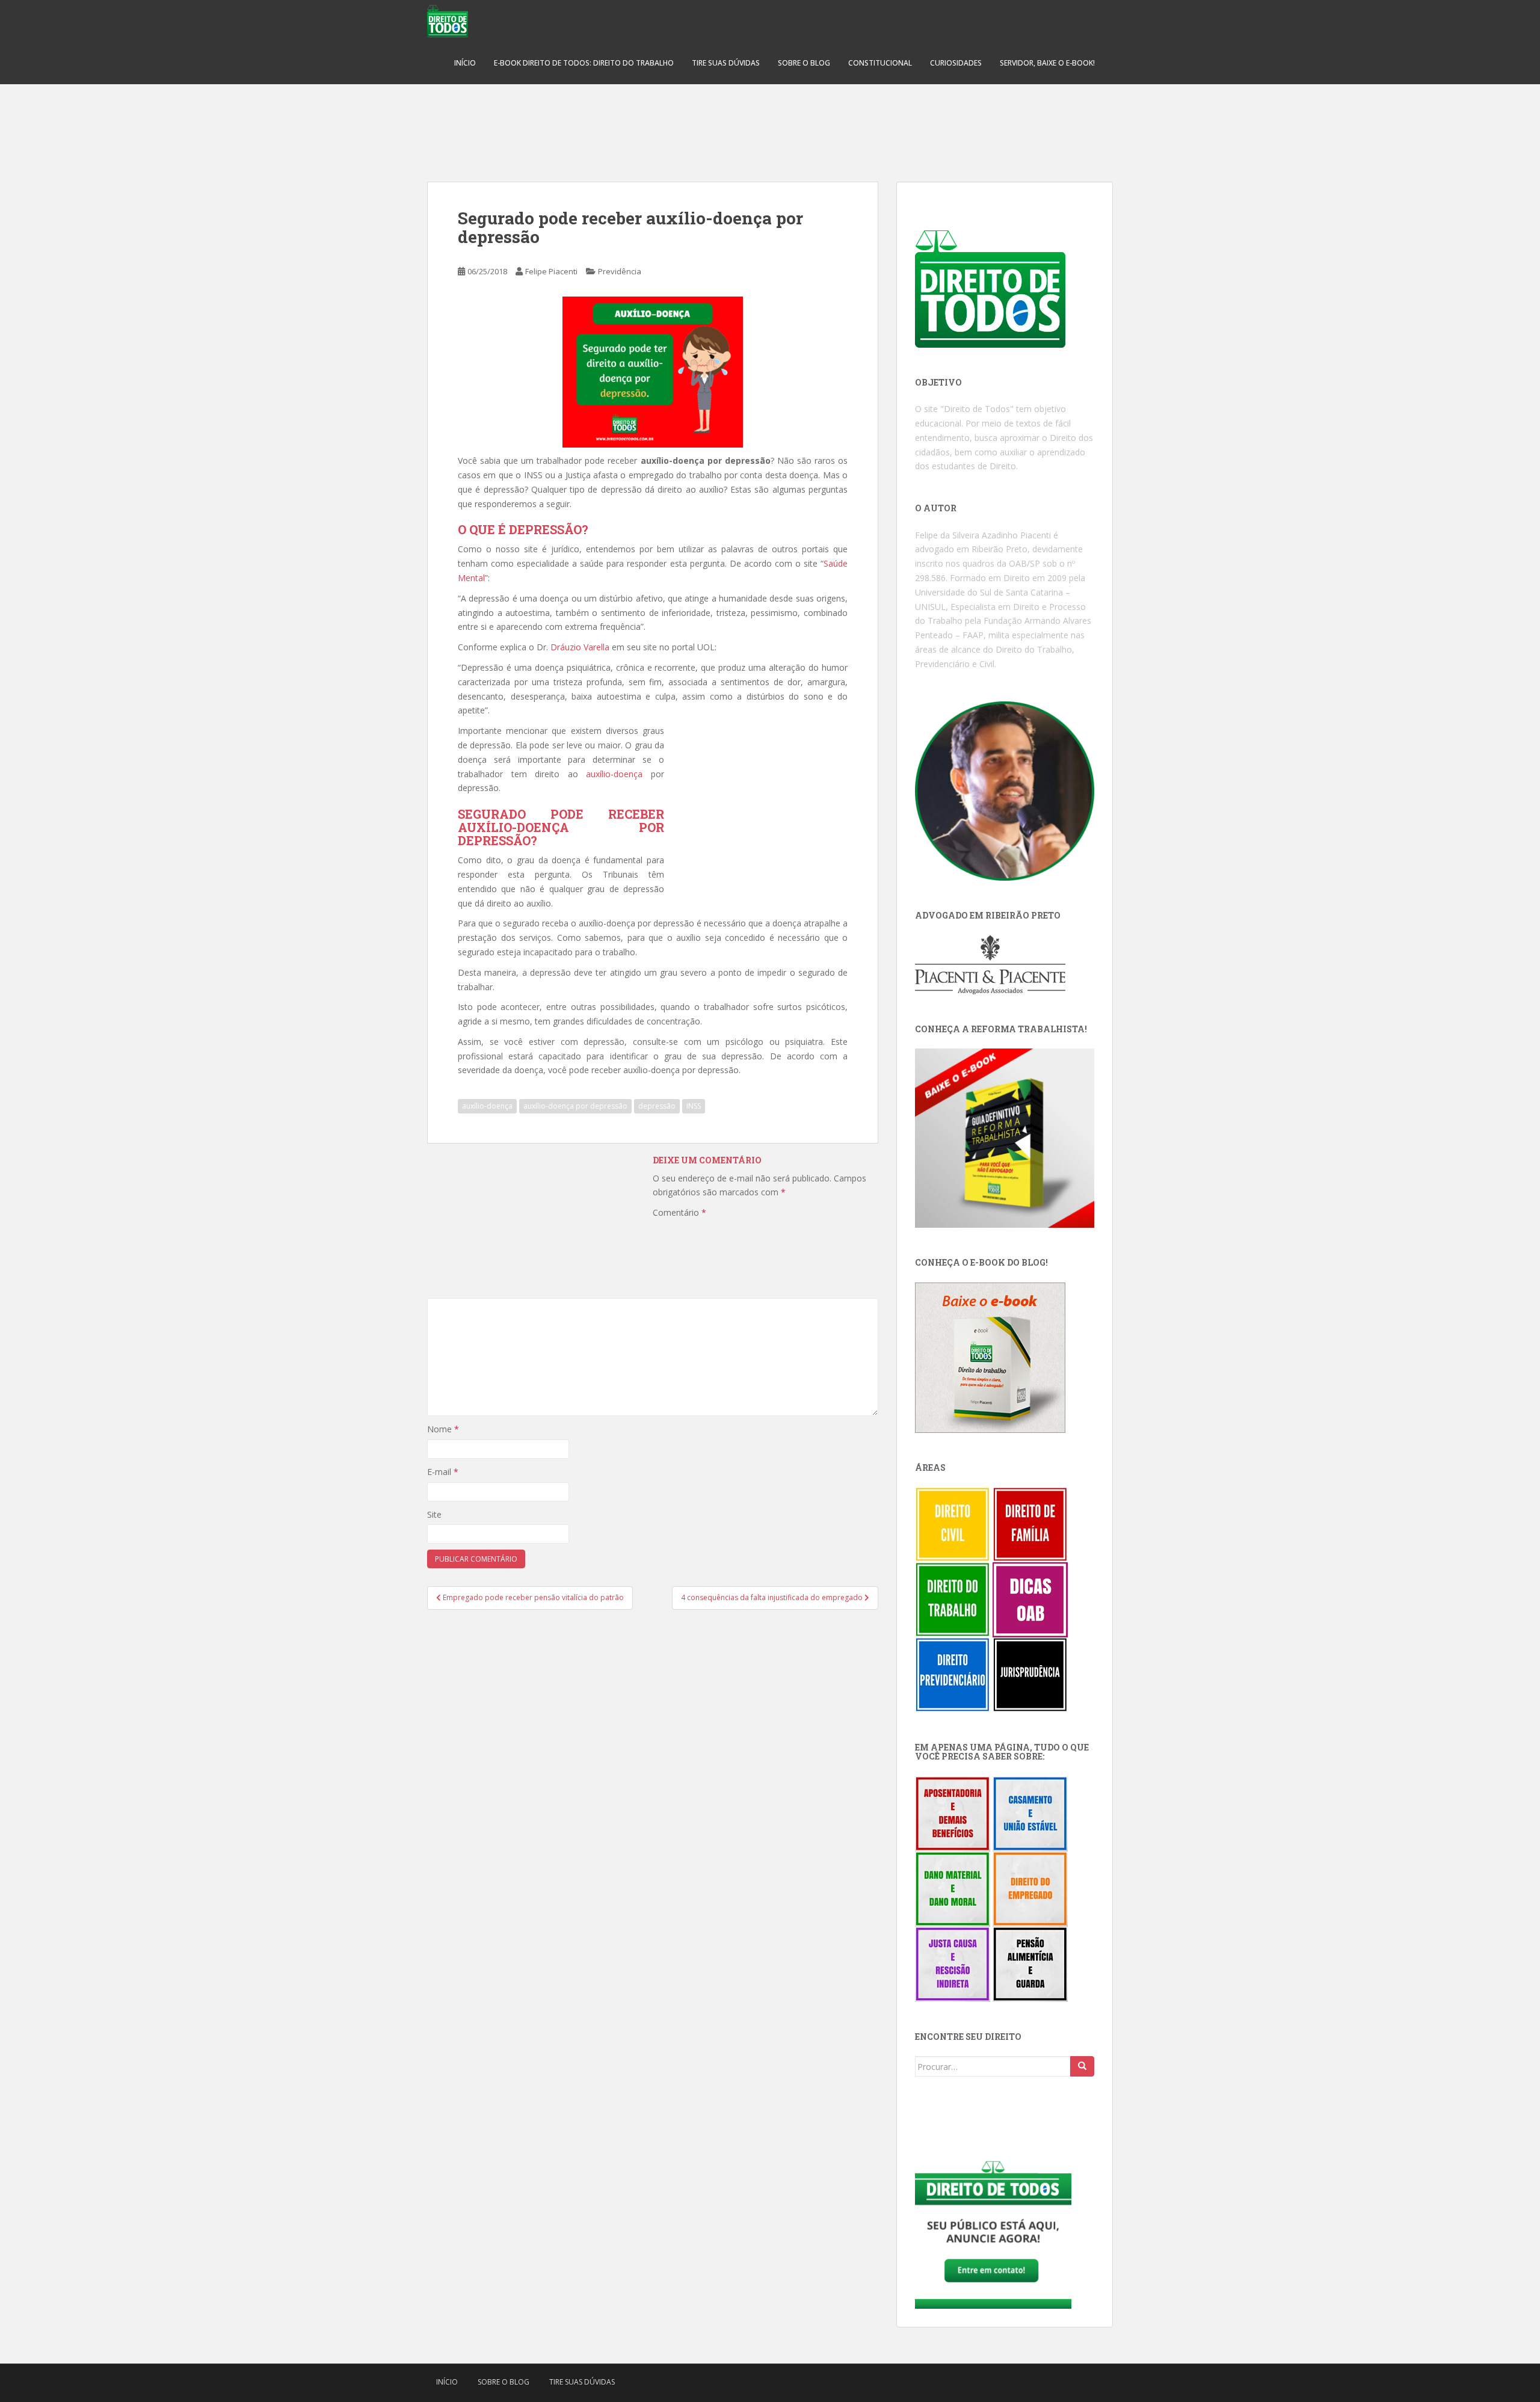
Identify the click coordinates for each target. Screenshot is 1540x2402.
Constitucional (880, 63)
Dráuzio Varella (580, 647)
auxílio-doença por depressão (575, 1106)
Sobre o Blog (804, 63)
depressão (657, 1106)
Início (465, 63)
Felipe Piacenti (551, 271)
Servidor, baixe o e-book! (1047, 63)
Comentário (679, 1212)
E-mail (443, 1472)
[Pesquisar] (1082, 2066)
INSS (694, 1106)
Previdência (620, 271)
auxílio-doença (614, 774)
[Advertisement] (770, 126)
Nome (443, 1429)
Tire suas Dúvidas (726, 63)
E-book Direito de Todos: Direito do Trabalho (584, 63)
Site (434, 1514)
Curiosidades (956, 63)
